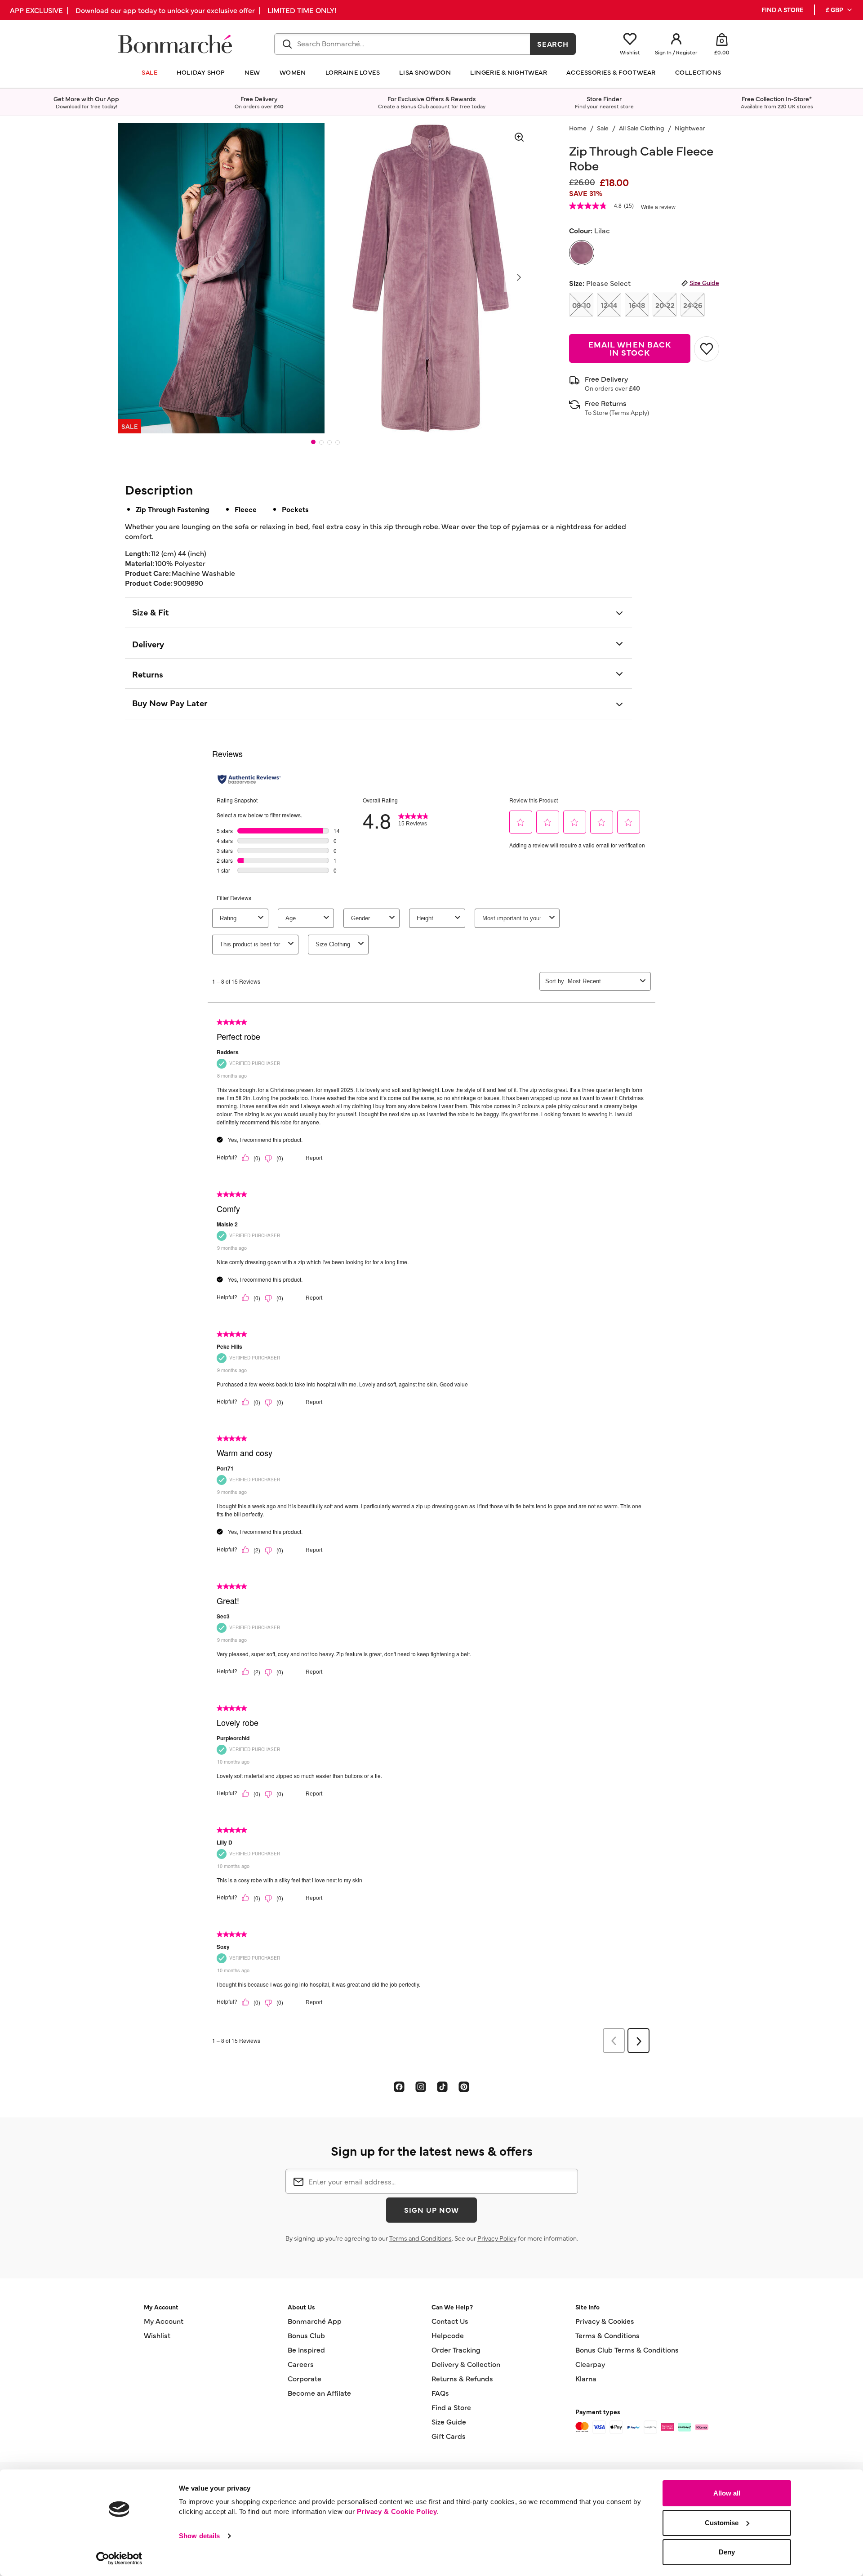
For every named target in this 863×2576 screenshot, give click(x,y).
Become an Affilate (319, 2393)
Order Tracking (456, 2349)
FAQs (440, 2393)
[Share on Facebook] (399, 2086)
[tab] (313, 442)
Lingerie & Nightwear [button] (509, 72)
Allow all (727, 2493)
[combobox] (402, 44)
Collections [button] (698, 72)
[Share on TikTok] (442, 2086)
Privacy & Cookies (605, 2321)
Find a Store (451, 2407)
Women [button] (293, 72)
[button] (839, 10)
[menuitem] (839, 10)
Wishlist (157, 2335)
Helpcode (448, 2335)
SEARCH (553, 44)
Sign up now (431, 2210)
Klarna (586, 2378)
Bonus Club (306, 2335)
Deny (727, 2552)
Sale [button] (149, 72)
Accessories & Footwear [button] (611, 72)
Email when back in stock (630, 348)
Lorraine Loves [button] (353, 72)
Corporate (305, 2378)
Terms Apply (629, 412)
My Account (164, 2321)
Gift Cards (449, 2436)
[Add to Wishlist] (707, 349)
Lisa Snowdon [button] (425, 72)
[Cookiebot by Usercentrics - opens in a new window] (119, 2558)
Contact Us (450, 2321)
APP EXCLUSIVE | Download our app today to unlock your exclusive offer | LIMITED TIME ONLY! (173, 10)
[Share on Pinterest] (464, 2086)
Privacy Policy (497, 2238)
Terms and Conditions (420, 2238)
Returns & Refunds (462, 2378)
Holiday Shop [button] (201, 72)
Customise (722, 2523)
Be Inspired (306, 2349)
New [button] (252, 72)
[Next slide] (519, 277)
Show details (199, 2536)
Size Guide (704, 282)
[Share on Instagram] (421, 2086)
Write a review (658, 207)
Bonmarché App (315, 2321)
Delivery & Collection (466, 2364)
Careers (301, 2364)
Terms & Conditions (607, 2335)
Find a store (782, 10)
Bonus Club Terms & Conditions (627, 2349)
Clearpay (590, 2364)
